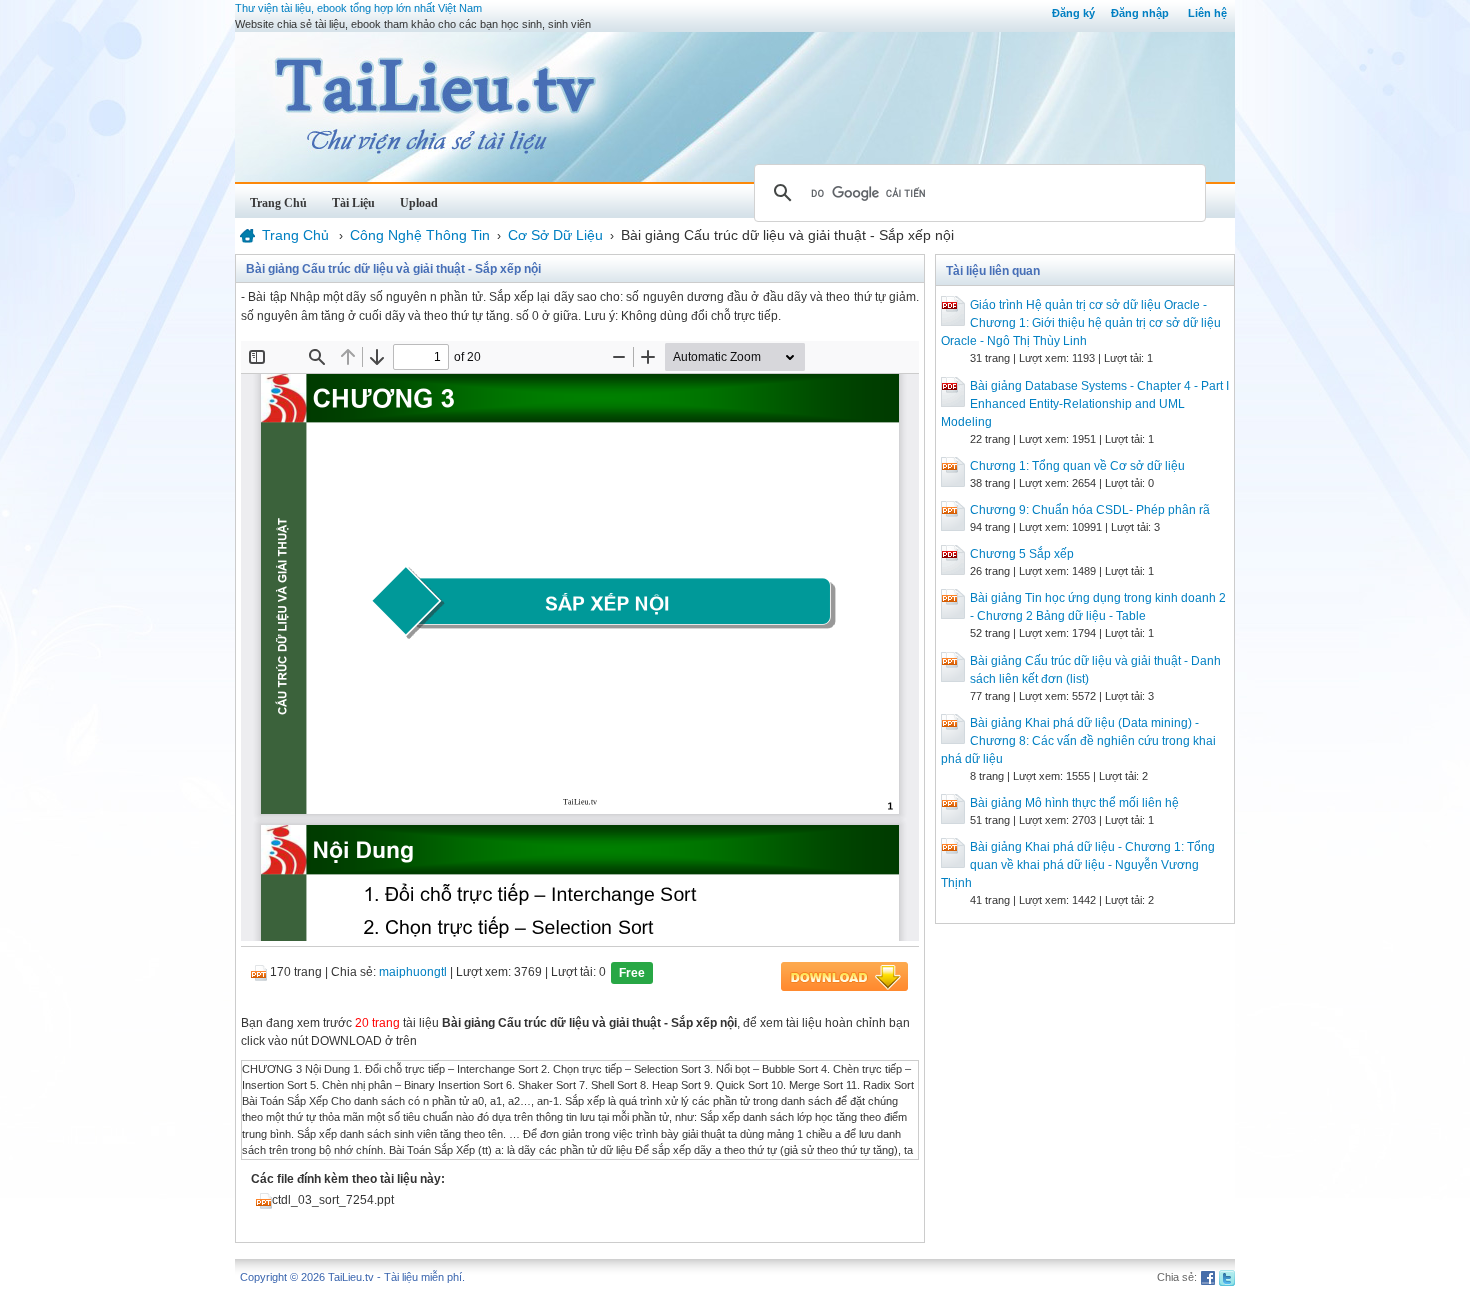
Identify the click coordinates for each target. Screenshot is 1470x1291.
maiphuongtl (413, 972)
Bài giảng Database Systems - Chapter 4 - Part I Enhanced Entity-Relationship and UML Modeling (1085, 404)
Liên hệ (1207, 13)
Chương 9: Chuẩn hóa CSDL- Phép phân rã (1090, 510)
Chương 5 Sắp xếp (1022, 554)
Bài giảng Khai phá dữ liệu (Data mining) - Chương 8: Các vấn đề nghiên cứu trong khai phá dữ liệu (1078, 741)
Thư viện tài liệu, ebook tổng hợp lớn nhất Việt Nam (358, 8)
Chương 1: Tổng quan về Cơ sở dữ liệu (1077, 466)
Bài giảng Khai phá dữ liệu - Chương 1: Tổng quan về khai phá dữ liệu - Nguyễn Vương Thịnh (1078, 865)
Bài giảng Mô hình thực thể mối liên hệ (1074, 803)
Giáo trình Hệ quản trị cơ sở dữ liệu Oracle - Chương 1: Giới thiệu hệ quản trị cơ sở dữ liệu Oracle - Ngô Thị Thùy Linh (1081, 323)
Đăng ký (1073, 13)
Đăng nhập (1140, 13)
